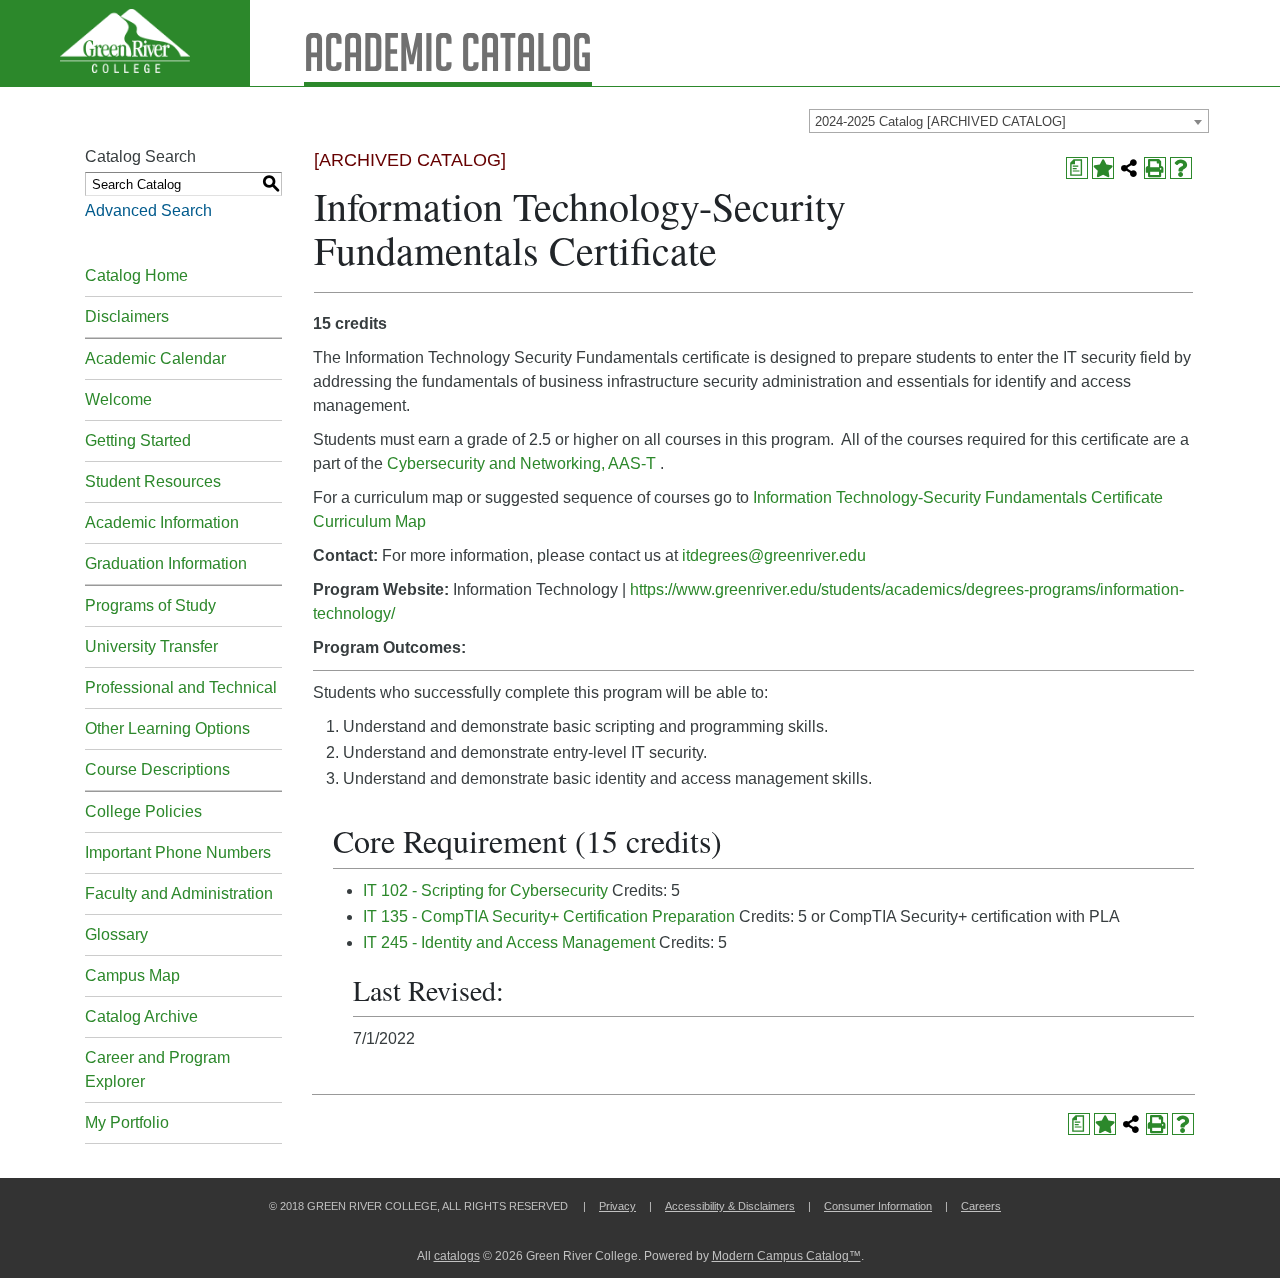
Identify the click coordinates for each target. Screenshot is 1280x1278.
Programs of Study (150, 605)
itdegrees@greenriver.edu (774, 555)
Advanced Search (148, 210)
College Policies (143, 811)
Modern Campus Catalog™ (786, 1256)
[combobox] (1009, 121)
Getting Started (138, 440)
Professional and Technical (181, 687)
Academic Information (162, 522)
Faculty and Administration (179, 893)
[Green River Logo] (125, 43)
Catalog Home (136, 275)
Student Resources (153, 481)
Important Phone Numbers (178, 852)
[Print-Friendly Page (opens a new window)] (1155, 168)
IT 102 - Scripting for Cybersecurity (485, 890)
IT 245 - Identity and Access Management (509, 942)
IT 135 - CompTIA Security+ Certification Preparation (549, 916)
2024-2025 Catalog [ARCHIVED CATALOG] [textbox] (940, 121)
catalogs (457, 1256)
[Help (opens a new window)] (1181, 168)
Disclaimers (127, 316)
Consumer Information (878, 1206)
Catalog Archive (141, 1016)
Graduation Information (166, 563)
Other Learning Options (167, 728)
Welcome (118, 399)
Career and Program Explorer (157, 1069)
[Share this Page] (1129, 168)
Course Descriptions (157, 769)
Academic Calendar (155, 358)
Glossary (116, 934)
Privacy (617, 1206)
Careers (981, 1206)
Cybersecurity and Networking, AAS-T (521, 463)
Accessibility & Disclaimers (730, 1206)
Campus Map (132, 975)
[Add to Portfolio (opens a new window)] (1103, 168)
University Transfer (151, 646)
